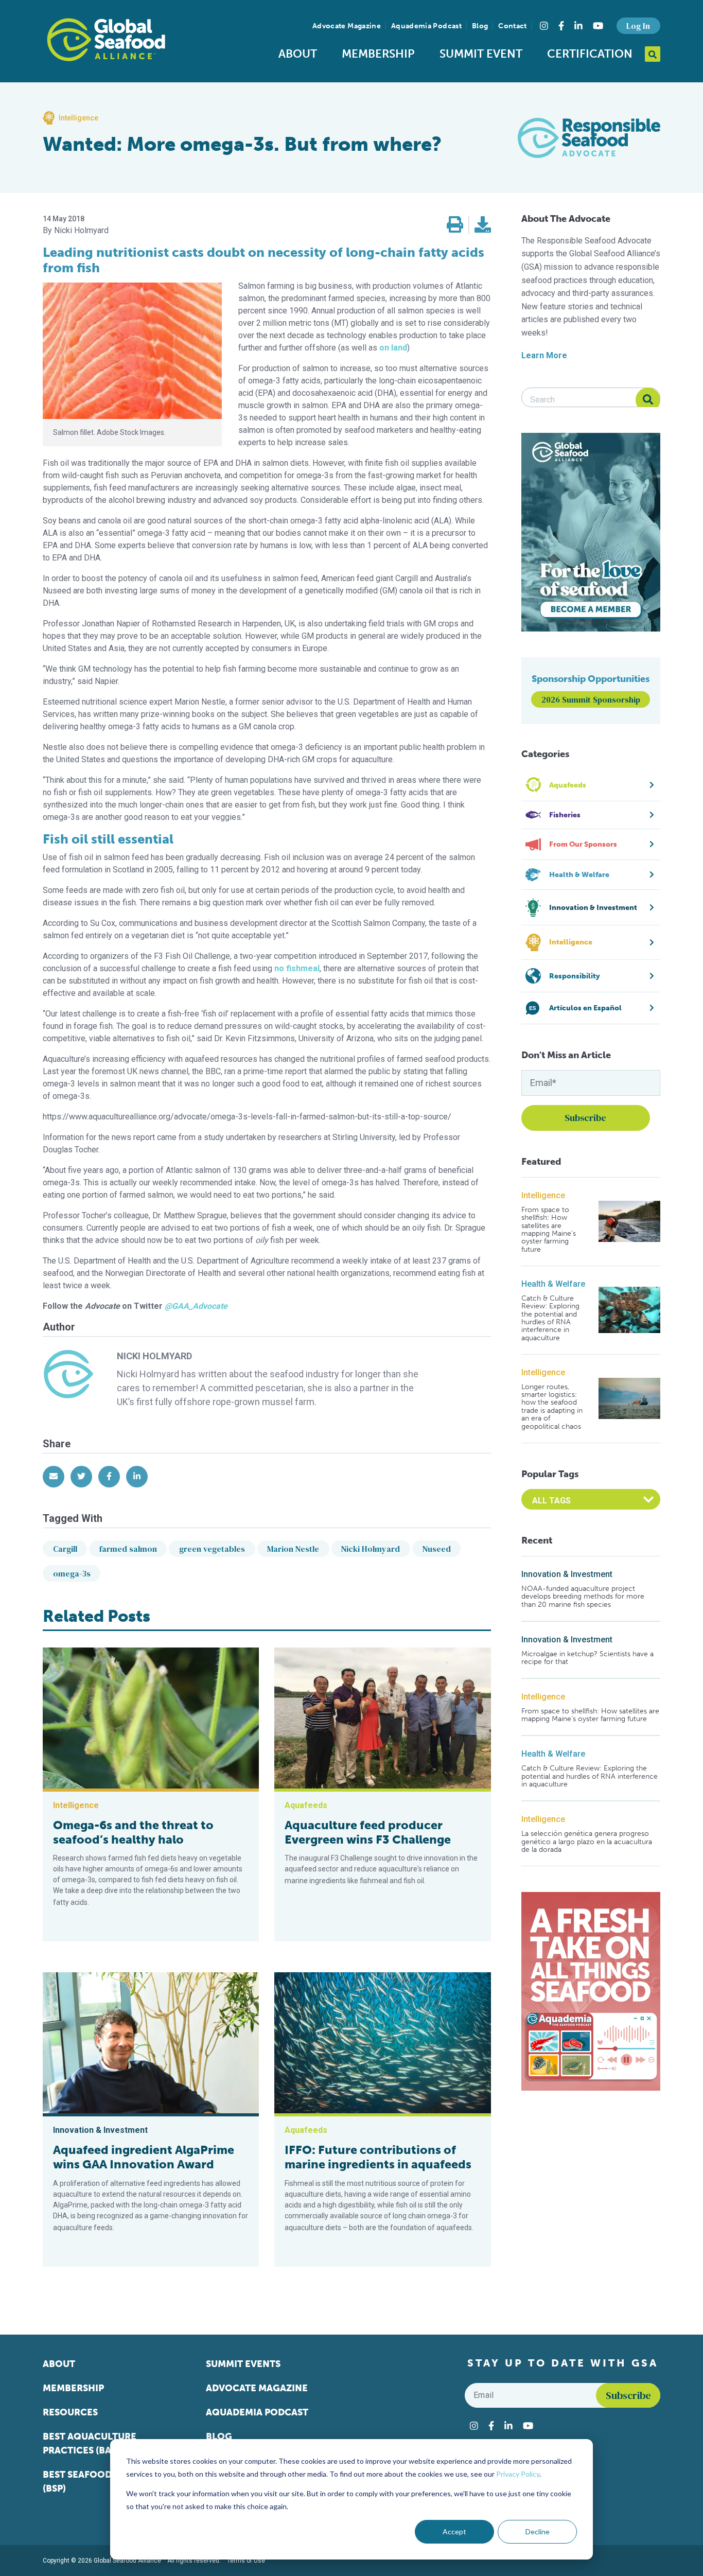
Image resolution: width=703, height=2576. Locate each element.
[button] (455, 225)
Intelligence (543, 1195)
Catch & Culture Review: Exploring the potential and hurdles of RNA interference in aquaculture (550, 1318)
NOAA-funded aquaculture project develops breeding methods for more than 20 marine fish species (583, 1597)
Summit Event (481, 54)
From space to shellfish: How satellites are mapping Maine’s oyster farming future (549, 1230)
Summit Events (243, 2364)
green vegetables (212, 1549)
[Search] (648, 400)
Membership (378, 54)
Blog (480, 26)
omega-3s (72, 1573)
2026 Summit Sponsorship (591, 699)
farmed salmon (128, 1549)
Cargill (65, 1549)
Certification (590, 54)
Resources (70, 2412)
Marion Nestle (293, 1549)
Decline (538, 2531)
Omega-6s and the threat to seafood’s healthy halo (133, 1832)
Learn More (544, 355)
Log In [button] (638, 26)
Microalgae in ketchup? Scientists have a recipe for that (587, 1658)
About (298, 54)
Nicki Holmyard (371, 1549)
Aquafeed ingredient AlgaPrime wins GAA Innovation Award (144, 2157)
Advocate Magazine (347, 26)
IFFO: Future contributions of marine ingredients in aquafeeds (378, 2157)
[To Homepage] (106, 40)
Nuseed (437, 1549)
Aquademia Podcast (426, 26)
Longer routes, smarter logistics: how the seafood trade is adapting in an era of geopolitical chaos (552, 1407)
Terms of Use (246, 2561)
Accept (454, 2531)
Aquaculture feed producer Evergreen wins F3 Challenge (368, 1832)
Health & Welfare (553, 1284)
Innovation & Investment (567, 1574)
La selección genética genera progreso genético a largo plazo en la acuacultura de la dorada (587, 1842)
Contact (512, 26)
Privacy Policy (518, 2474)
